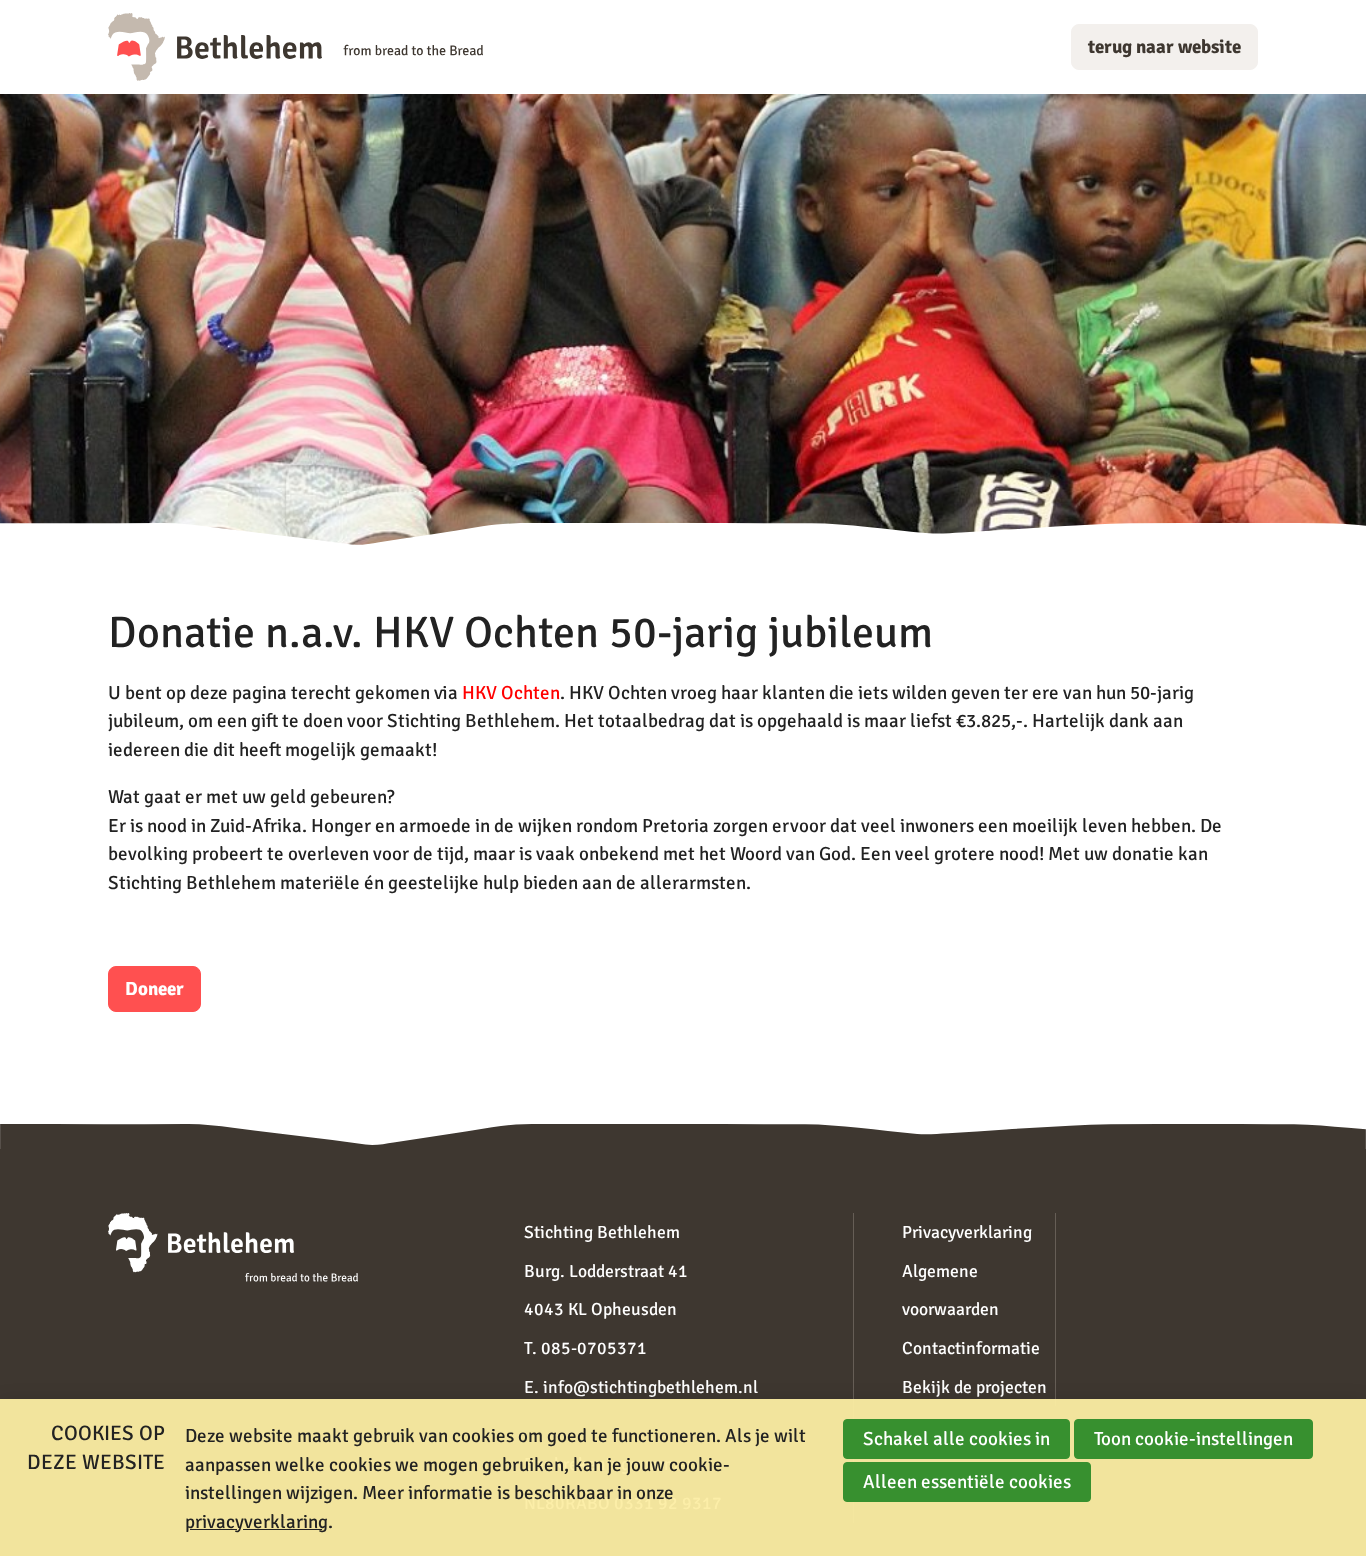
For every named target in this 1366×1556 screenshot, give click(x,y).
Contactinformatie (971, 1348)
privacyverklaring (256, 1522)
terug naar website (1164, 47)
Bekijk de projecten (974, 1387)
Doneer (154, 989)
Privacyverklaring (967, 1232)
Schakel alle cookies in (956, 1439)
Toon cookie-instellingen (1193, 1439)
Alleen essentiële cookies (967, 1482)
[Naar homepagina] (295, 47)
